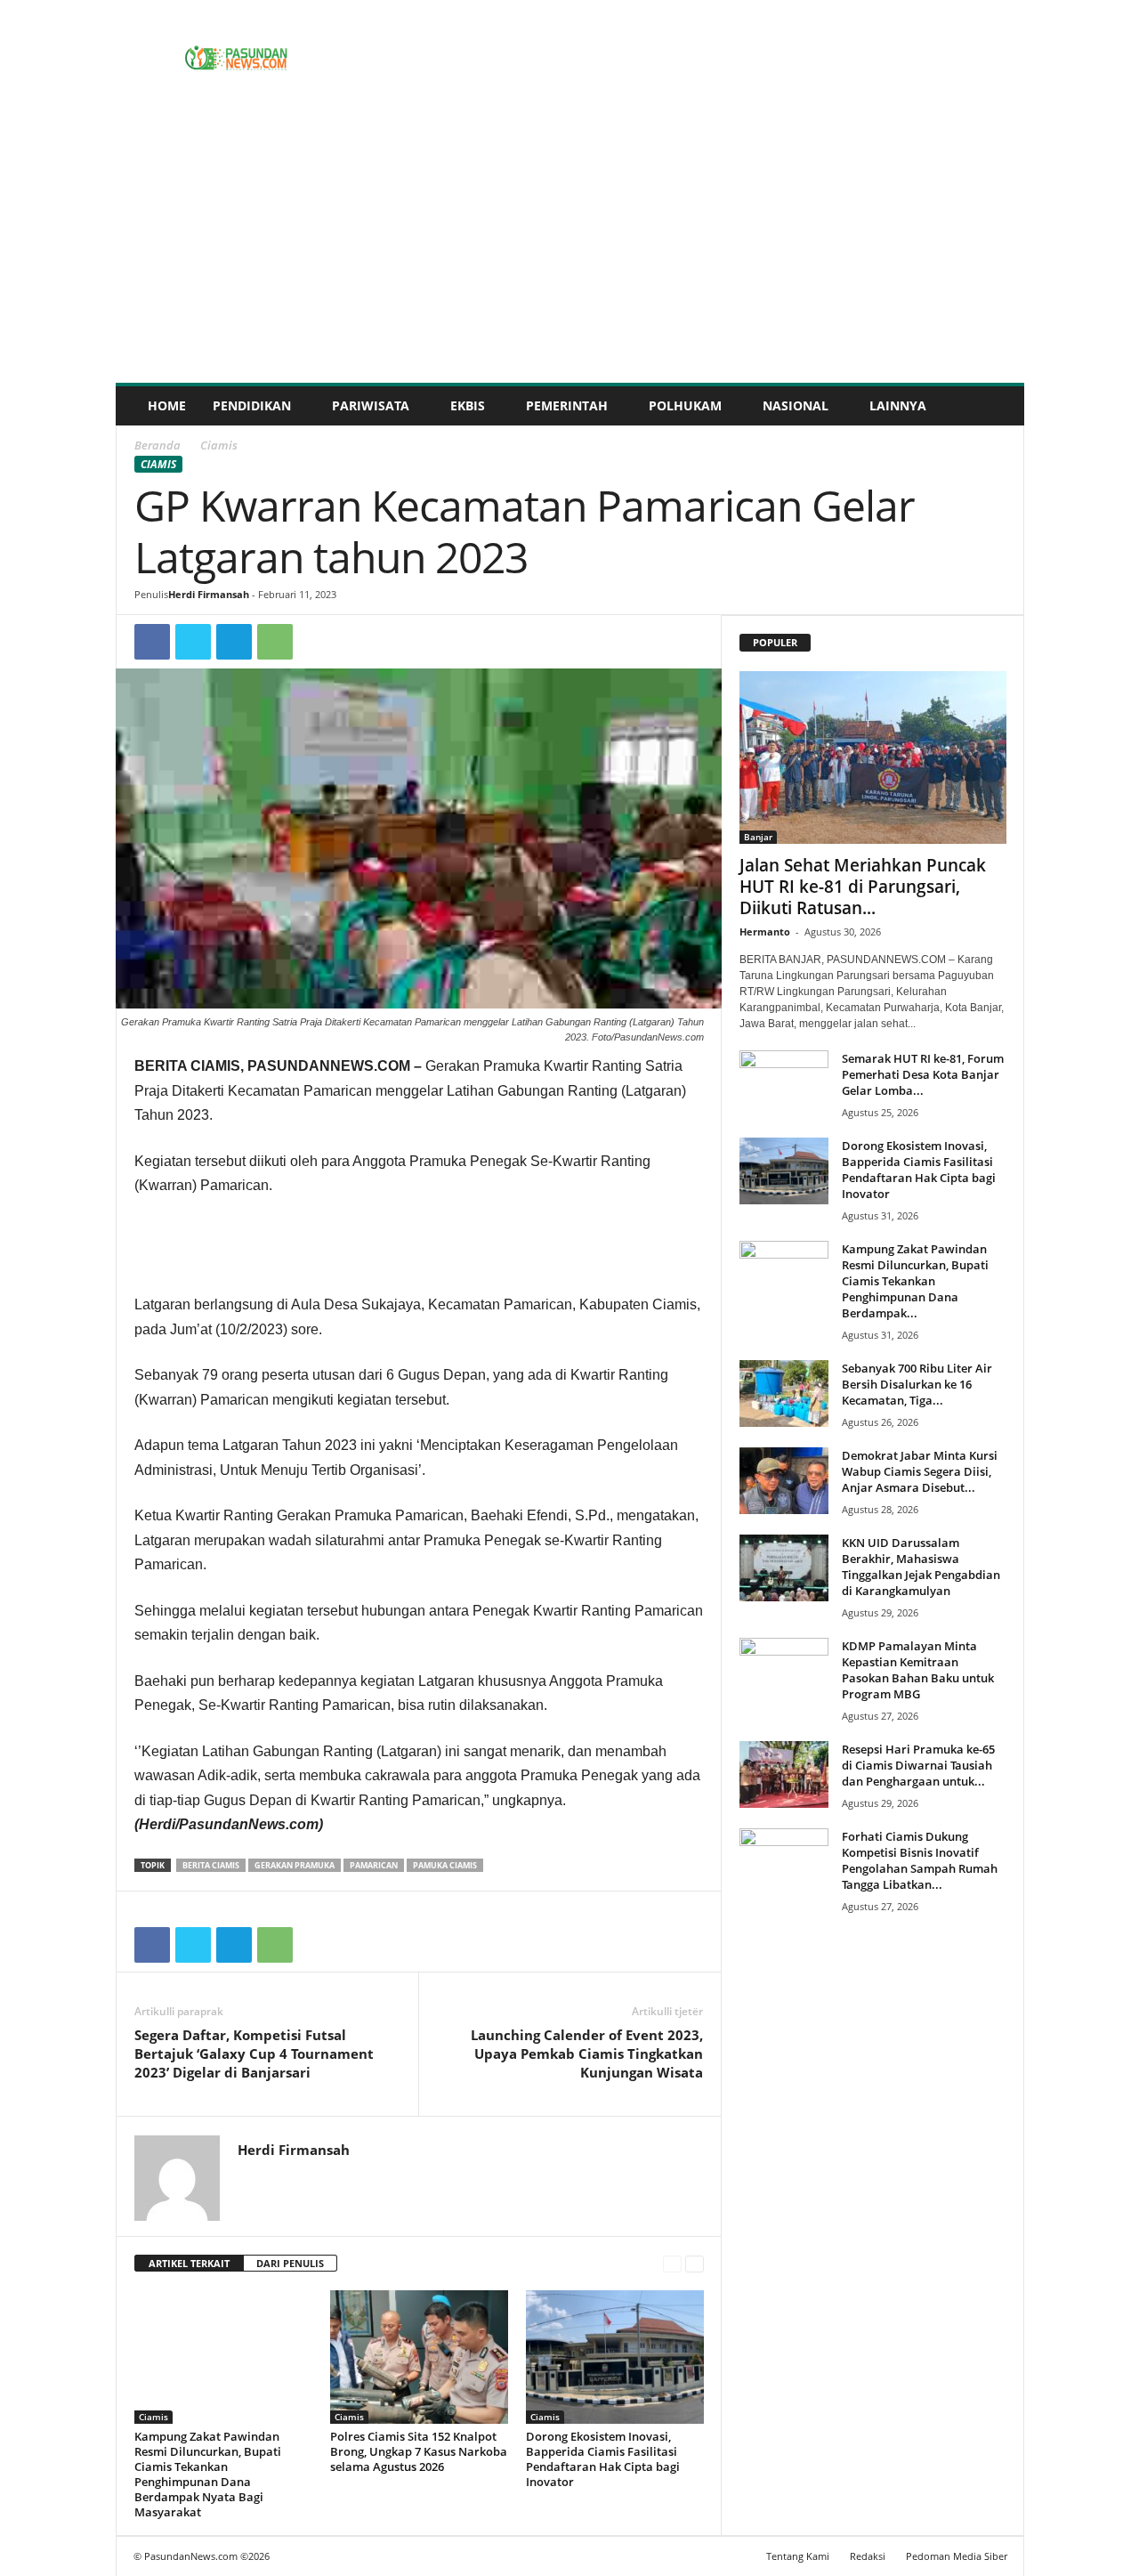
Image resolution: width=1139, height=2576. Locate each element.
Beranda (158, 445)
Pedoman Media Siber (957, 2556)
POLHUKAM (685, 405)
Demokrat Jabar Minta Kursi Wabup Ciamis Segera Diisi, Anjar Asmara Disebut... (920, 1471)
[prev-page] (672, 2264)
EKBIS (468, 405)
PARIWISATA (371, 405)
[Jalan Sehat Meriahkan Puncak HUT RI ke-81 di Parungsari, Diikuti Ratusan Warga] (873, 757)
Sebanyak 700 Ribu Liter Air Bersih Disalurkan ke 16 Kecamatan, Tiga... (917, 1384)
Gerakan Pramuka (295, 1865)
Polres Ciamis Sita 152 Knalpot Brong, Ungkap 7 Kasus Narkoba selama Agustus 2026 (419, 2451)
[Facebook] (152, 642)
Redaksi (868, 2556)
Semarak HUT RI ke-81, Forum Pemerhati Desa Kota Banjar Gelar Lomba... (923, 1074)
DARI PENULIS (290, 2263)
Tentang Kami (798, 2556)
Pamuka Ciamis (445, 1865)
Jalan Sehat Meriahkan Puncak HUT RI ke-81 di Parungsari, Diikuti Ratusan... (863, 887)
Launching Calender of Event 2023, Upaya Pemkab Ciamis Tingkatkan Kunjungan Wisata (587, 2054)
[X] (193, 642)
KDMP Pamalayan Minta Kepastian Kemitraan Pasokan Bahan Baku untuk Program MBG (918, 1670)
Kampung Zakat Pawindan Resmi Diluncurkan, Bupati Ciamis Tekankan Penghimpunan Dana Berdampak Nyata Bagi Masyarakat (208, 2474)
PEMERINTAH (567, 405)
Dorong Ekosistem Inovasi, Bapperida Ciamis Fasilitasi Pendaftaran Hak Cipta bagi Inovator (603, 2459)
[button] (998, 406)
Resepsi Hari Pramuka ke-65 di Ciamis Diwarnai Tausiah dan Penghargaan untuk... (918, 1765)
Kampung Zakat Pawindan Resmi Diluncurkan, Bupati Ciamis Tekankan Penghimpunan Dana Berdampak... (915, 1281)
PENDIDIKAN (252, 405)
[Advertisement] (570, 249)
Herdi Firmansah (209, 594)
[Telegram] (234, 642)
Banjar (758, 837)
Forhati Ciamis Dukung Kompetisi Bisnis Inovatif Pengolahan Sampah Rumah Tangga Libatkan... (920, 1860)
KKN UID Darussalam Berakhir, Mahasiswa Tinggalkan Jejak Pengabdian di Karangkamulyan (921, 1567)
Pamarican (374, 1865)
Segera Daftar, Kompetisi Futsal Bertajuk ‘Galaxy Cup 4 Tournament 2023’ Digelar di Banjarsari (254, 2054)
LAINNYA (898, 405)
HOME (167, 405)
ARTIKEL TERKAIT (189, 2263)
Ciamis (158, 464)
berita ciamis (211, 1865)
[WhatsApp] (275, 642)
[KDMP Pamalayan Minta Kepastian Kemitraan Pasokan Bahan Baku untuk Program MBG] (784, 1671)
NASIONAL (796, 405)
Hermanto (765, 932)
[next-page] (695, 2264)
